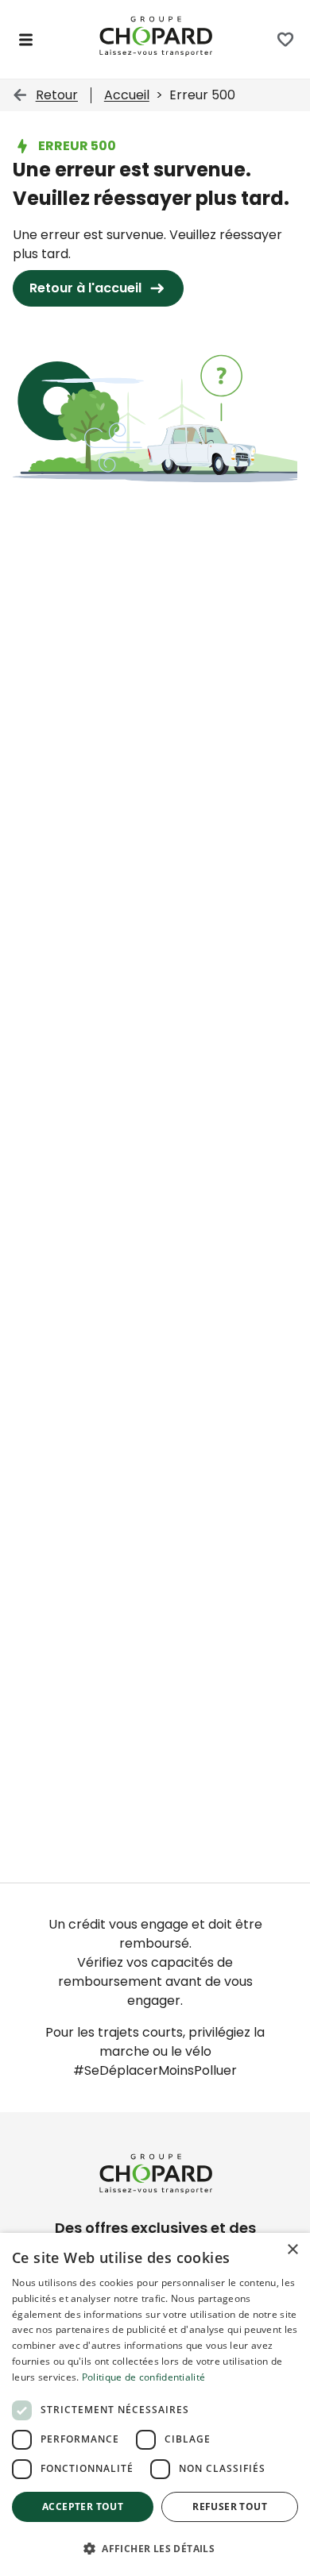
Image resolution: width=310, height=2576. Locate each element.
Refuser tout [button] (230, 2506)
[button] (155, 2548)
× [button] (292, 2250)
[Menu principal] (26, 40)
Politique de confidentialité (143, 2377)
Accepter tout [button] (83, 2506)
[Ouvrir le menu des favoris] (285, 40)
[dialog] (155, 2404)
